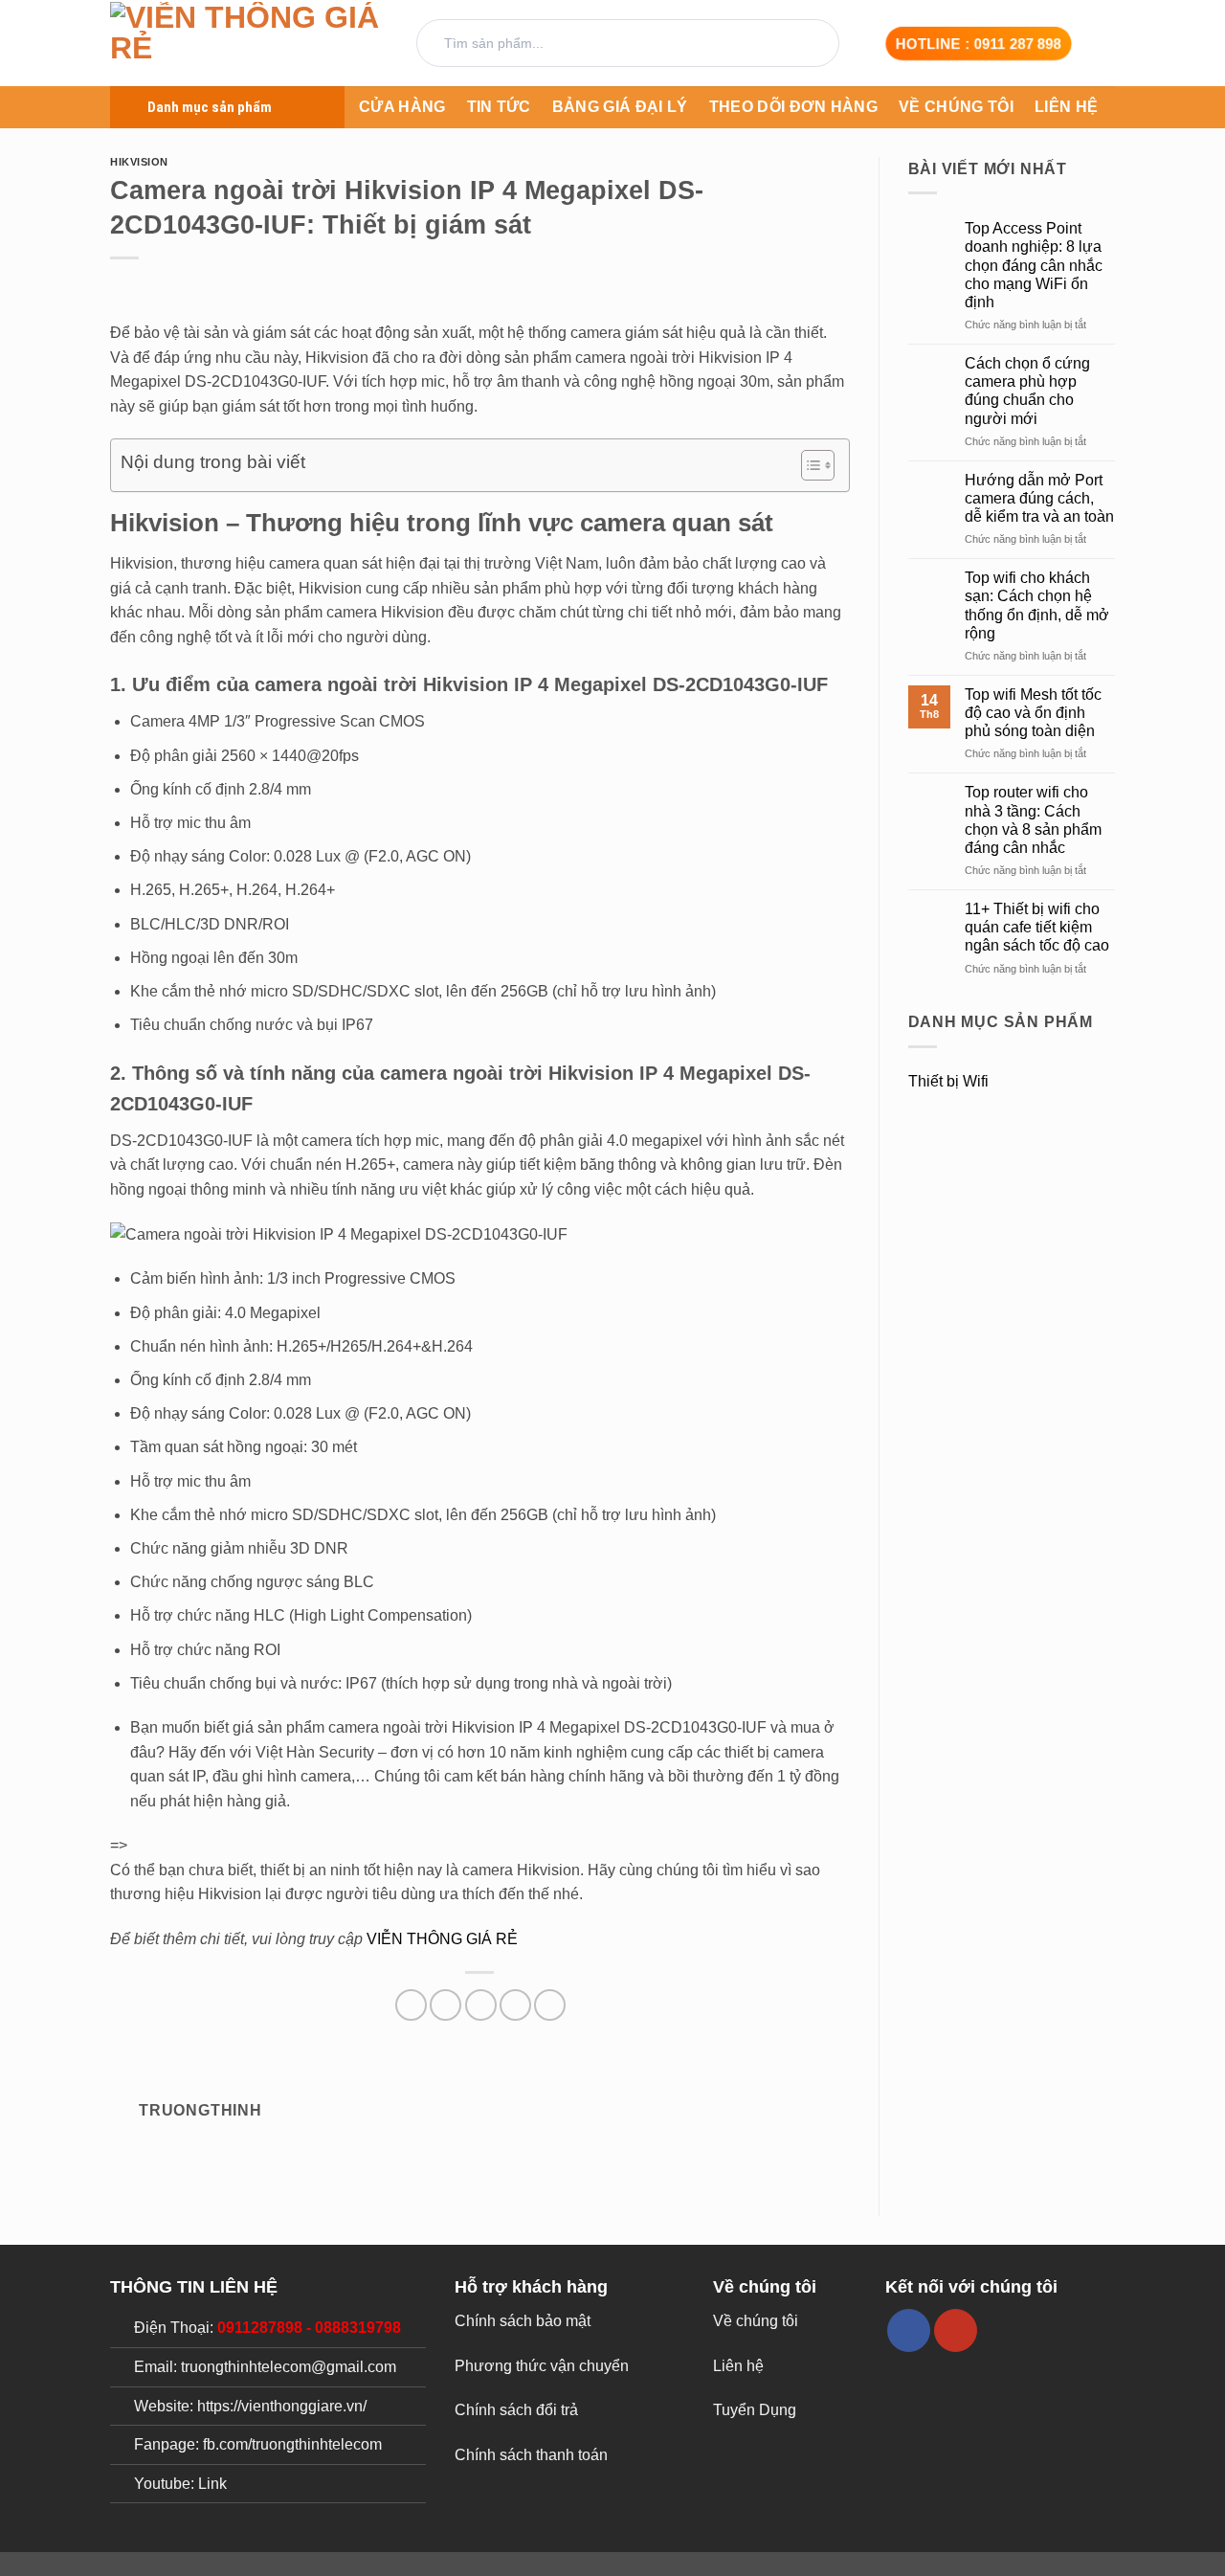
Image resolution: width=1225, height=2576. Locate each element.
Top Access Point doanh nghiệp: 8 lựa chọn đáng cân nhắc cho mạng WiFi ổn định (1034, 265)
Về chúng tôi (956, 107)
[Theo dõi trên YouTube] (956, 2330)
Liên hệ (1066, 107)
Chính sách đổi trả (516, 2410)
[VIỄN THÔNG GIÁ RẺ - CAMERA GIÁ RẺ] (249, 44)
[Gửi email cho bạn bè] (481, 2005)
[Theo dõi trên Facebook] (909, 2330)
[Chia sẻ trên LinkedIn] (550, 2005)
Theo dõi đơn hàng (793, 107)
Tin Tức (499, 107)
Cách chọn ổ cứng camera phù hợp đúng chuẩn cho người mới (1027, 391)
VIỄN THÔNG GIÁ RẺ (442, 1939)
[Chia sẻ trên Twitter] (445, 2005)
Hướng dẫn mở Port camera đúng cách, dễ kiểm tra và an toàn (1039, 498)
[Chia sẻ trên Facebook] (411, 2005)
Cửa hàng (402, 107)
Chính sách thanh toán (531, 2455)
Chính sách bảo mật (523, 2321)
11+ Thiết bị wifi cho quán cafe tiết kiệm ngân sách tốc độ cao (1037, 927)
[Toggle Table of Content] (808, 465)
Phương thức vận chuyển (542, 2366)
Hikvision (139, 162)
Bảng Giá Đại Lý (620, 107)
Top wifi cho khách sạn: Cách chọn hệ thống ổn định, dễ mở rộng (1037, 605)
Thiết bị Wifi (948, 1081)
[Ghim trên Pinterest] (515, 2005)
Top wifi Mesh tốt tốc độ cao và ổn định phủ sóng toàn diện (1033, 713)
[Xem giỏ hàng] (1105, 43)
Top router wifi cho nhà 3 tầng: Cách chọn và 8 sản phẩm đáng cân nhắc (1033, 820)
